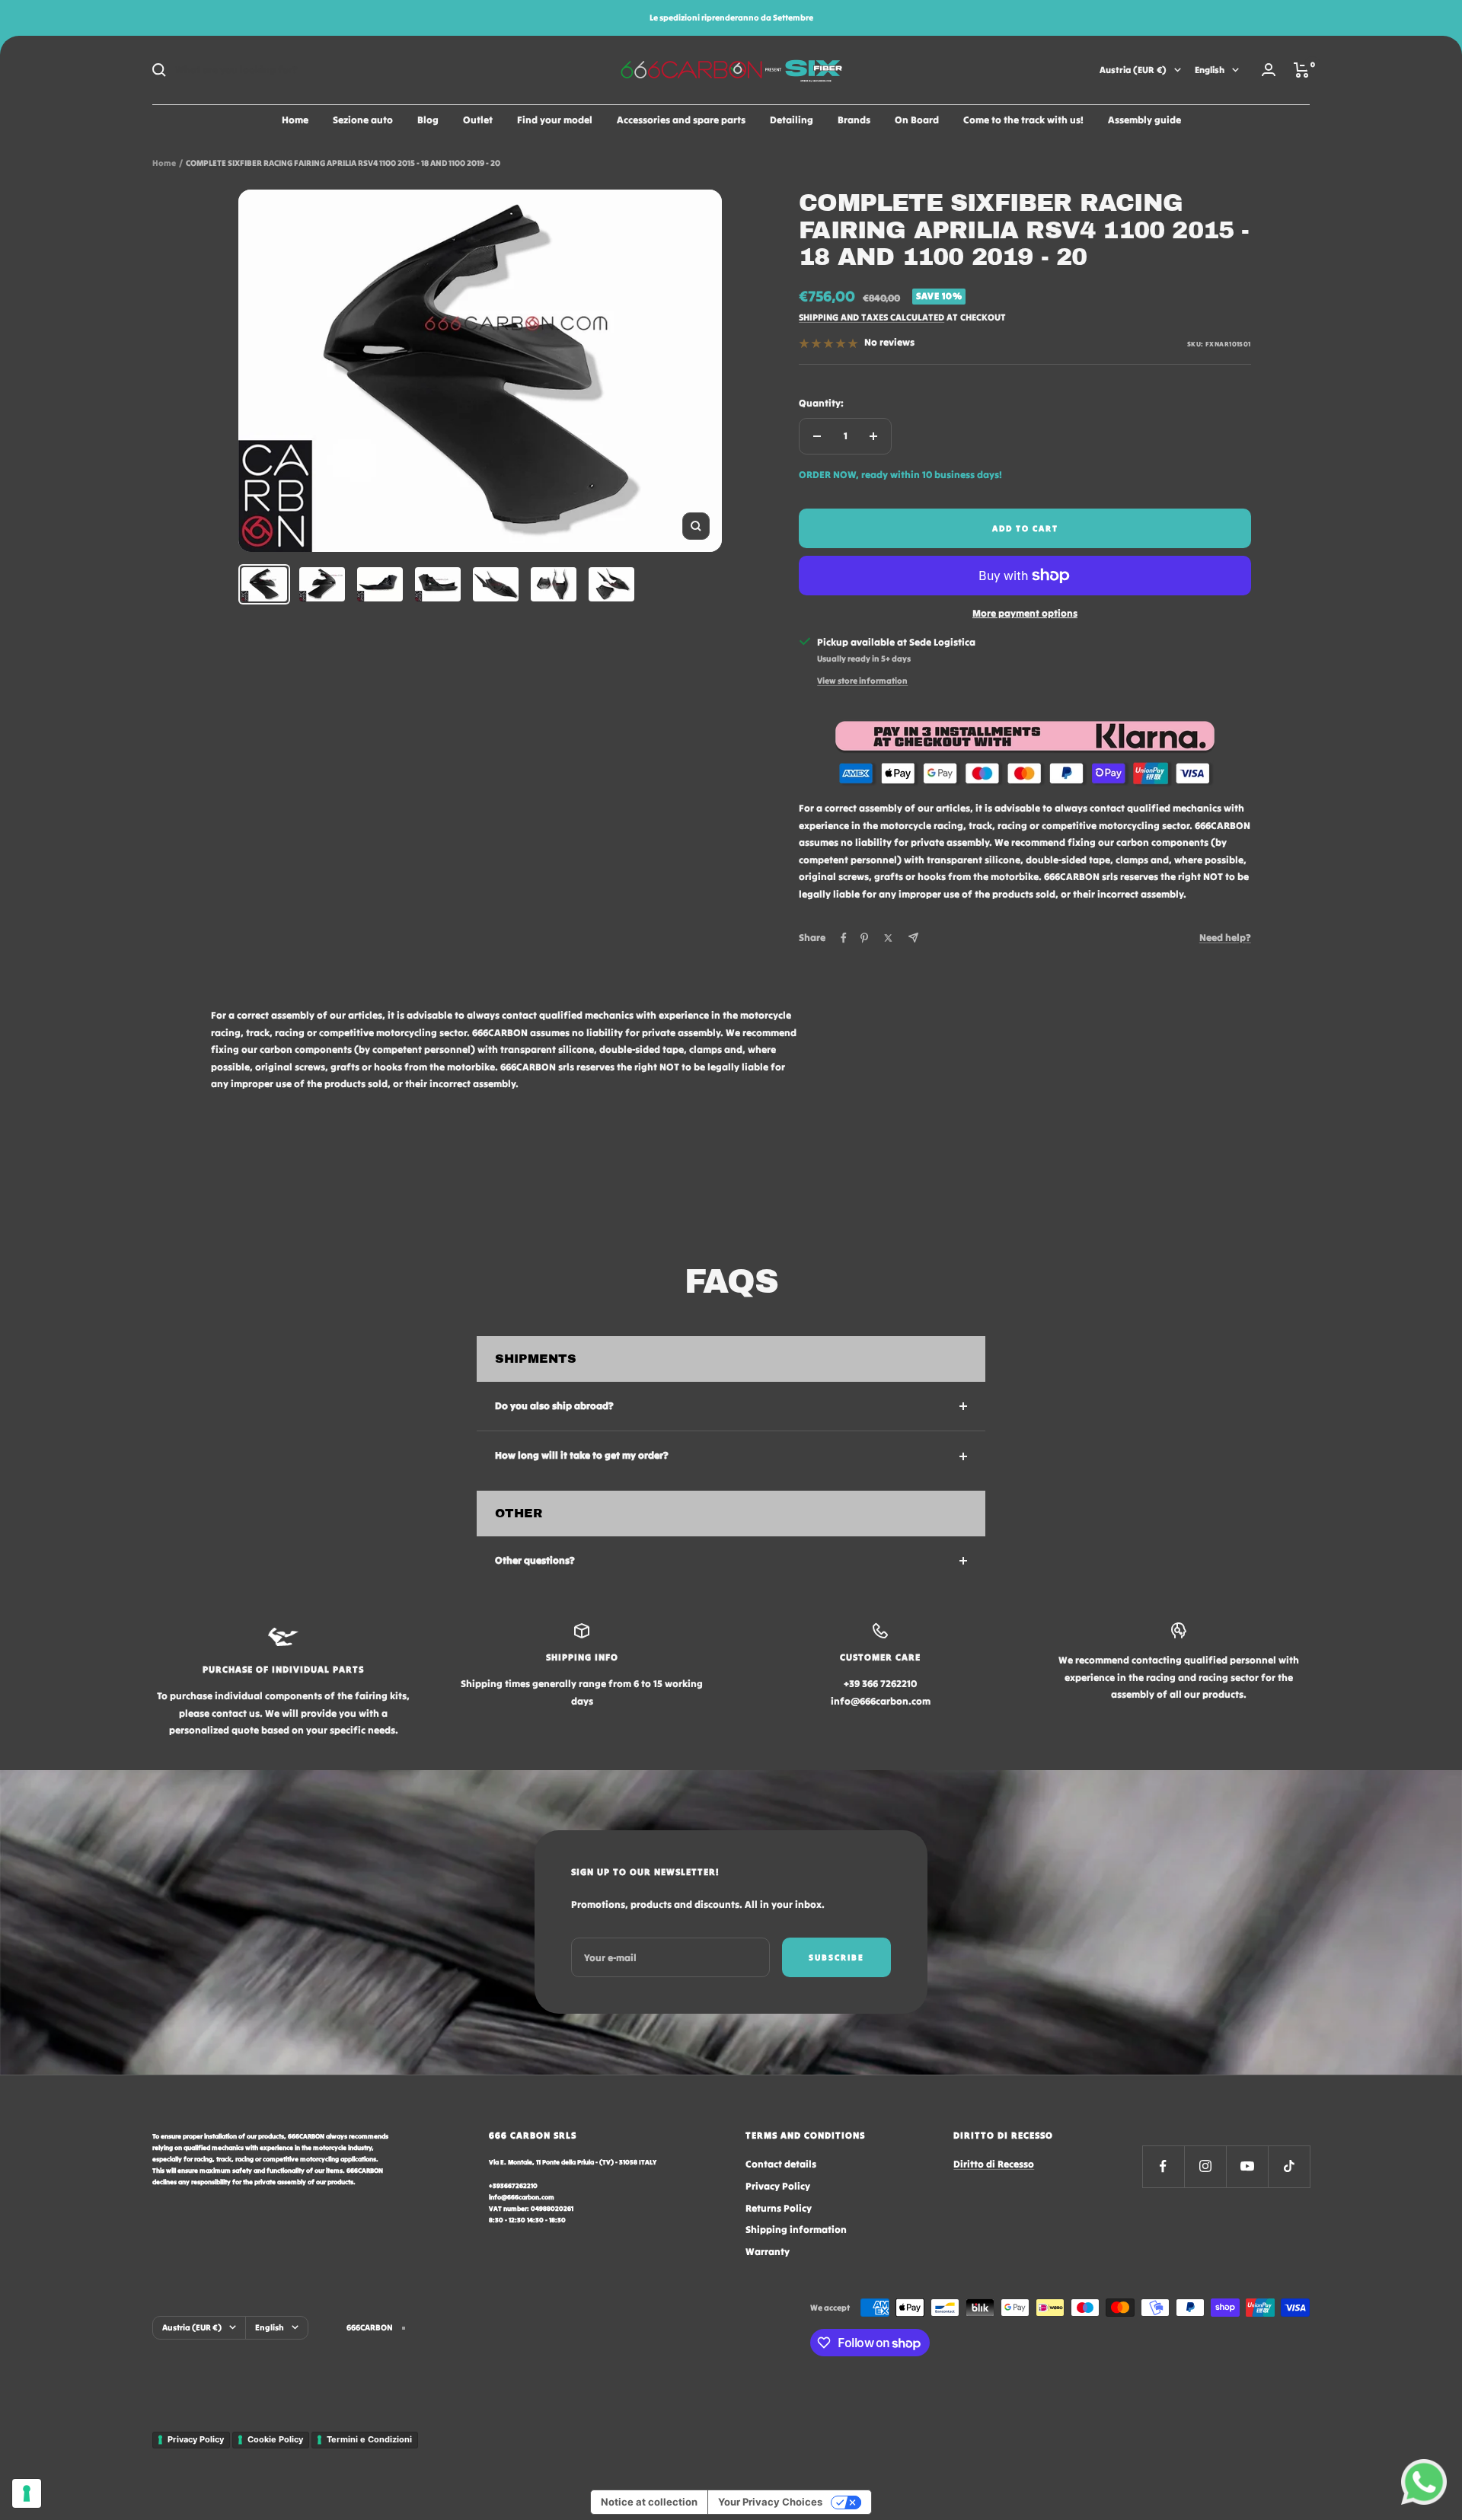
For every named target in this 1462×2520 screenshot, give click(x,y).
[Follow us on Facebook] (1163, 2166)
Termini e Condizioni (369, 2439)
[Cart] (1302, 70)
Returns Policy (779, 2208)
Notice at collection (649, 2502)
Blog (428, 120)
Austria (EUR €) (1133, 70)
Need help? (1225, 938)
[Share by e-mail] (913, 938)
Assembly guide (1144, 120)
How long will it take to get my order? (582, 1455)
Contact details (781, 2164)
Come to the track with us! (1023, 120)
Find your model (555, 120)
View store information (862, 681)
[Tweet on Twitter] (888, 938)
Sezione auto (363, 120)
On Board (917, 120)
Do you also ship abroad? (554, 1406)
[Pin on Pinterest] (864, 938)
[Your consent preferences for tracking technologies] (27, 2493)
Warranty (768, 2252)
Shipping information (796, 2230)
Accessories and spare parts (681, 120)
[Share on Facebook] (844, 938)
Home (295, 120)
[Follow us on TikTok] (1289, 2166)
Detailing (792, 120)
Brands (854, 120)
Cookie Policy (275, 2439)
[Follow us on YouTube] (1247, 2166)
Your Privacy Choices (770, 2502)
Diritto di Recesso (994, 2164)
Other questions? (535, 1560)
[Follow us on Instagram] (1205, 2166)
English (1210, 70)
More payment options (1025, 613)
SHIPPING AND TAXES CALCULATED (871, 317)
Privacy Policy (778, 2186)
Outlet (478, 120)
